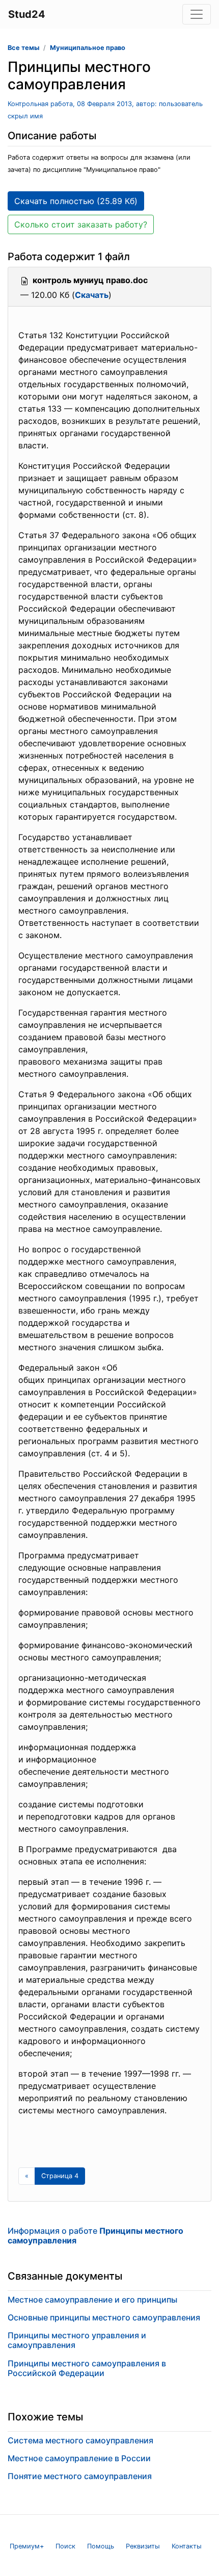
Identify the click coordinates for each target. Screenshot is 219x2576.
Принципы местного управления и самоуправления (77, 2340)
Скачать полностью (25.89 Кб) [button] (76, 201)
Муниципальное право (88, 48)
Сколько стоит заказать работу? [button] (81, 224)
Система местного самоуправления (80, 2440)
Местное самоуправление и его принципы (92, 2300)
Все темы (23, 48)
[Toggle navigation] (197, 14)
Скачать (92, 295)
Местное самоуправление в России (79, 2458)
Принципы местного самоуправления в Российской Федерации (87, 2368)
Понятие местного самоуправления (80, 2476)
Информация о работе (95, 2236)
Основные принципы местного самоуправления (104, 2317)
